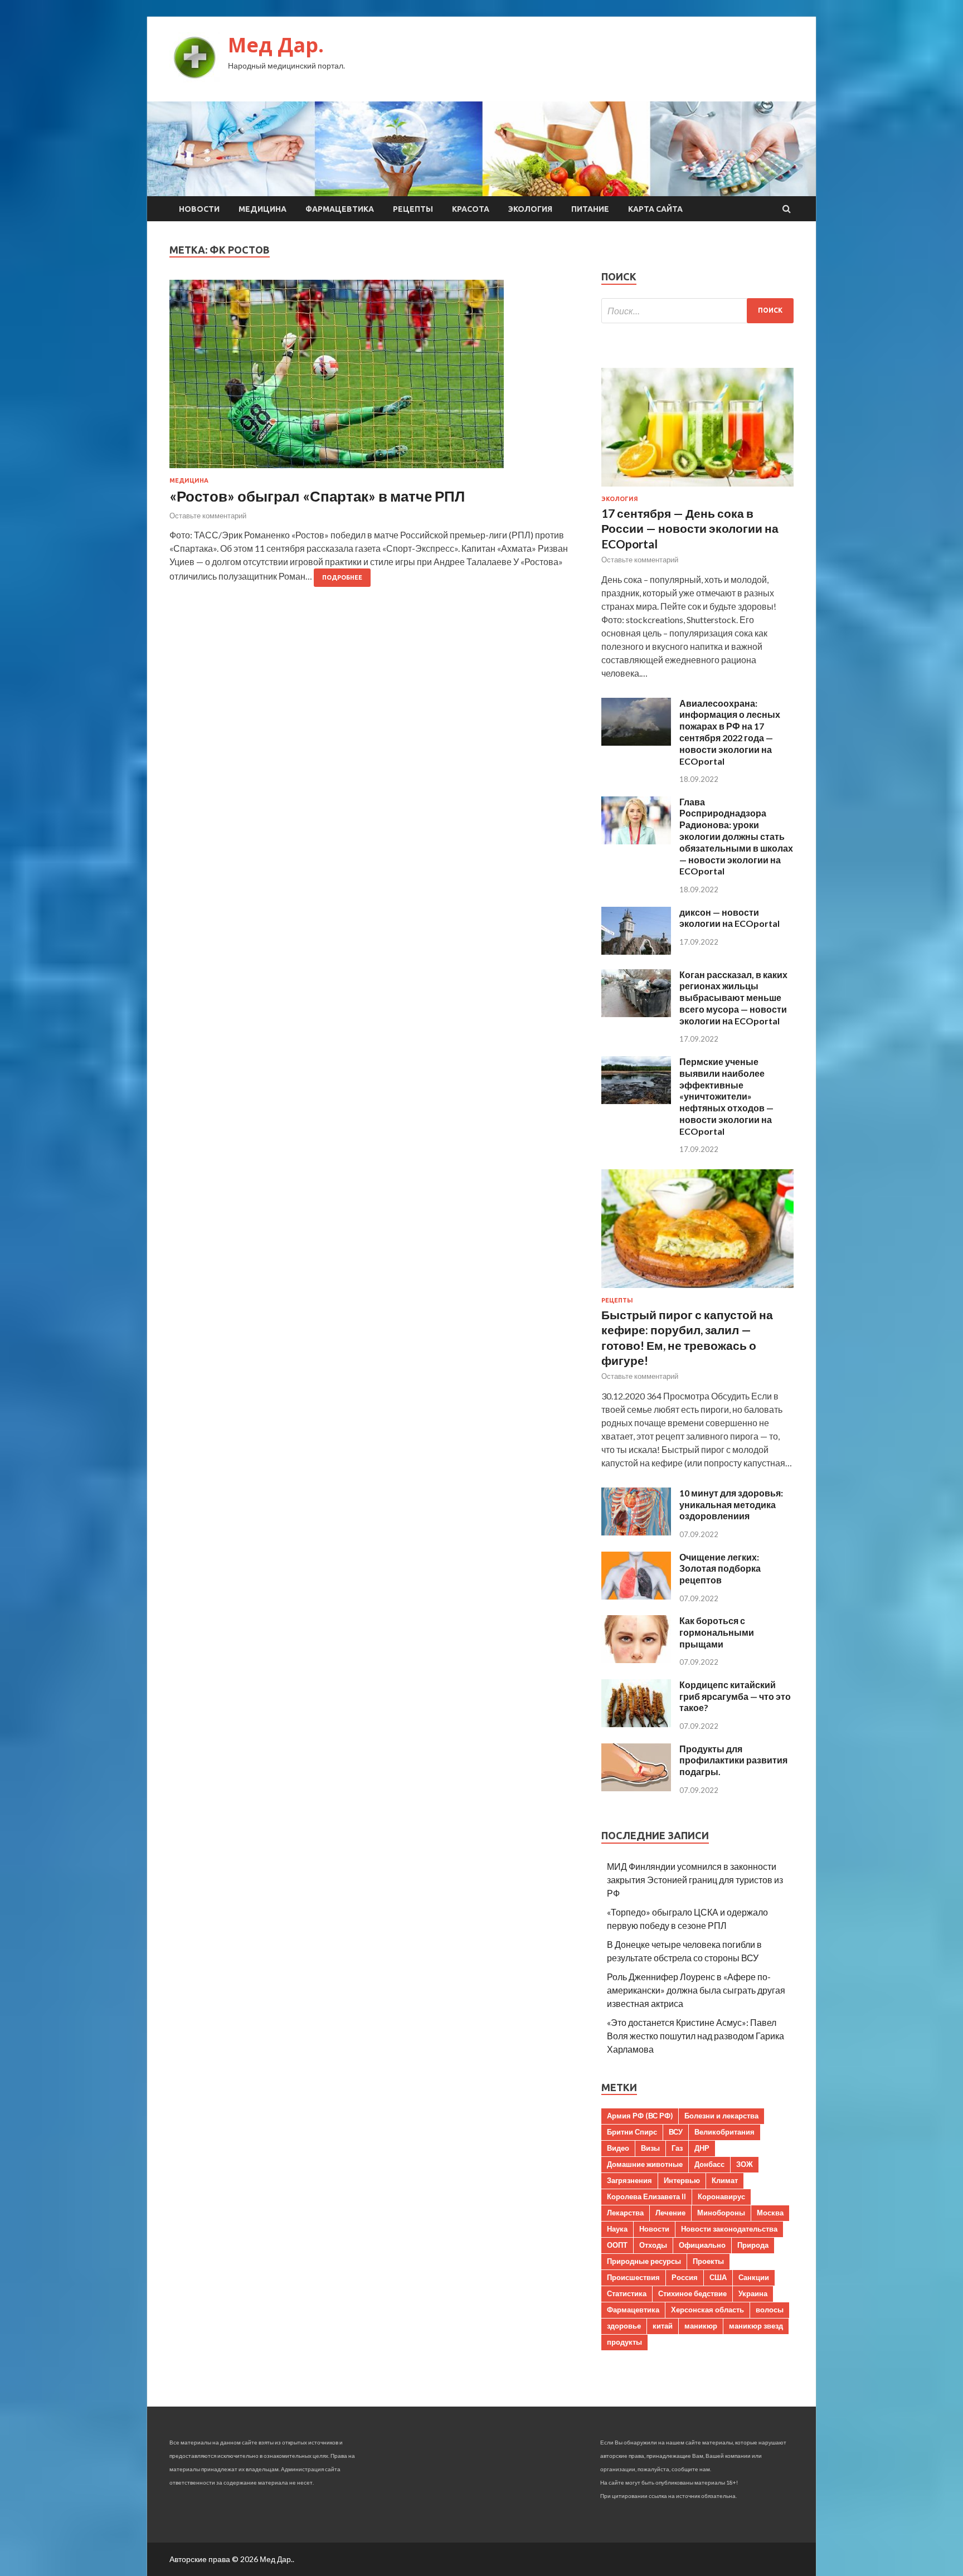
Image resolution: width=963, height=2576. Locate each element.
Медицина (262, 209)
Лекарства (625, 2213)
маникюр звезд (756, 2326)
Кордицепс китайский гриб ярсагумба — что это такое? (735, 1696)
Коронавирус (721, 2196)
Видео (618, 2148)
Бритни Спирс (632, 2132)
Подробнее (342, 577)
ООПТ (617, 2245)
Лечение (670, 2213)
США (718, 2277)
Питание (590, 209)
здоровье (624, 2326)
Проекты (708, 2261)
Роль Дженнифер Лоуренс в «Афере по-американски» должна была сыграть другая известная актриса (696, 1990)
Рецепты (413, 209)
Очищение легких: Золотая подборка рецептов (720, 1569)
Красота (471, 209)
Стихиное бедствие (692, 2293)
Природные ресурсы (644, 2261)
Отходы (653, 2245)
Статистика (627, 2293)
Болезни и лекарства (721, 2116)
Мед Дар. (276, 45)
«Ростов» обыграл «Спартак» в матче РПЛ (317, 496)
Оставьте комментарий (208, 516)
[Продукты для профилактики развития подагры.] (636, 1788)
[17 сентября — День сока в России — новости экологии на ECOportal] (697, 489)
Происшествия (633, 2277)
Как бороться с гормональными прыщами (717, 1632)
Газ (677, 2148)
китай (663, 2326)
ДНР (702, 2148)
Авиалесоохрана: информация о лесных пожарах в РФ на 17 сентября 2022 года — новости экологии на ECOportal (730, 732)
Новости (199, 209)
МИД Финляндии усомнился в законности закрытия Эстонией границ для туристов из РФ (695, 1880)
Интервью (682, 2180)
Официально (702, 2245)
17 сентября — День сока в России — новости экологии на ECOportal (690, 528)
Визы (650, 2148)
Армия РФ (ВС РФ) (640, 2116)
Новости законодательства (729, 2229)
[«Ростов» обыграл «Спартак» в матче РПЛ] (374, 378)
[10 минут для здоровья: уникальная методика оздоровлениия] (636, 1532)
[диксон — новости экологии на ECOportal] (636, 951)
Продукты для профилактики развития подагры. (733, 1760)
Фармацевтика (340, 209)
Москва (770, 2213)
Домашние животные (645, 2164)
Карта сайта (655, 209)
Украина (753, 2293)
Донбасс (709, 2164)
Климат (725, 2180)
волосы (770, 2310)
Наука (617, 2229)
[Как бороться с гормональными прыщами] (636, 1659)
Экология (530, 209)
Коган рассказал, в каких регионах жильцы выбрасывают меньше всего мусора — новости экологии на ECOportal (733, 998)
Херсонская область (707, 2310)
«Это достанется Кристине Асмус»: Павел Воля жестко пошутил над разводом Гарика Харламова (695, 2036)
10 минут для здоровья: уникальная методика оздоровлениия (731, 1505)
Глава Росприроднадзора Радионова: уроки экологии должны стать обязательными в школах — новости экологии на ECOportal (736, 837)
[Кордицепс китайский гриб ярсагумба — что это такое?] (636, 1724)
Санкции (754, 2277)
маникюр (701, 2326)
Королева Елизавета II (646, 2196)
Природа (753, 2245)
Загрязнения (629, 2180)
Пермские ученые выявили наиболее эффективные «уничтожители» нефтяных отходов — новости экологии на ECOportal (726, 1096)
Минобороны (721, 2213)
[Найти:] (697, 311)
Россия (685, 2277)
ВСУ (676, 2132)
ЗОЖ (745, 2164)
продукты (624, 2342)
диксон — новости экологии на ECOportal (729, 918)
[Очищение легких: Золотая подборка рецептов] (636, 1596)
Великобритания (724, 2132)
